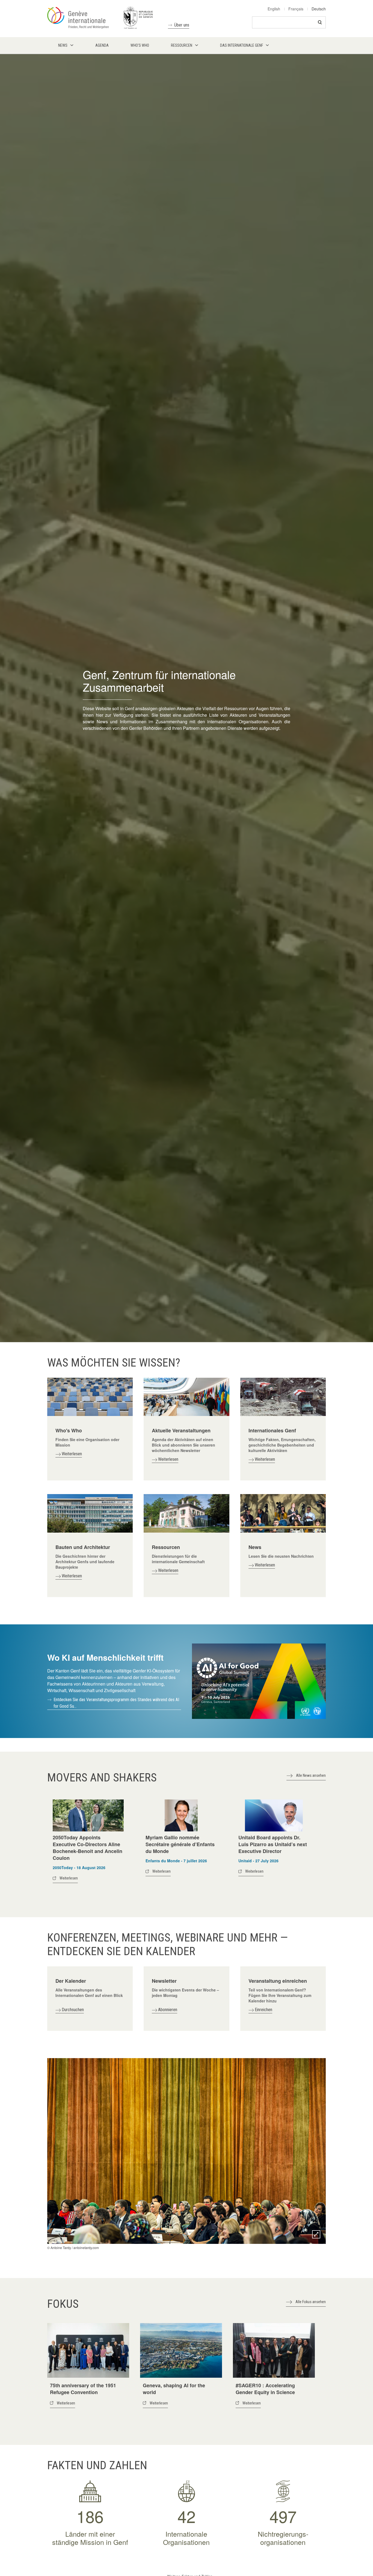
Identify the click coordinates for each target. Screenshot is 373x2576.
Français (296, 9)
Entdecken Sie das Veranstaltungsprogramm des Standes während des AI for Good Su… (116, 1703)
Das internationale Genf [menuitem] (242, 45)
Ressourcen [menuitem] (182, 45)
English (274, 9)
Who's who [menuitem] (140, 45)
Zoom (316, 2234)
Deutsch (319, 9)
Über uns (182, 25)
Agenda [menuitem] (102, 45)
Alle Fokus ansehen (311, 2302)
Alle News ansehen (311, 1775)
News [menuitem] (63, 45)
